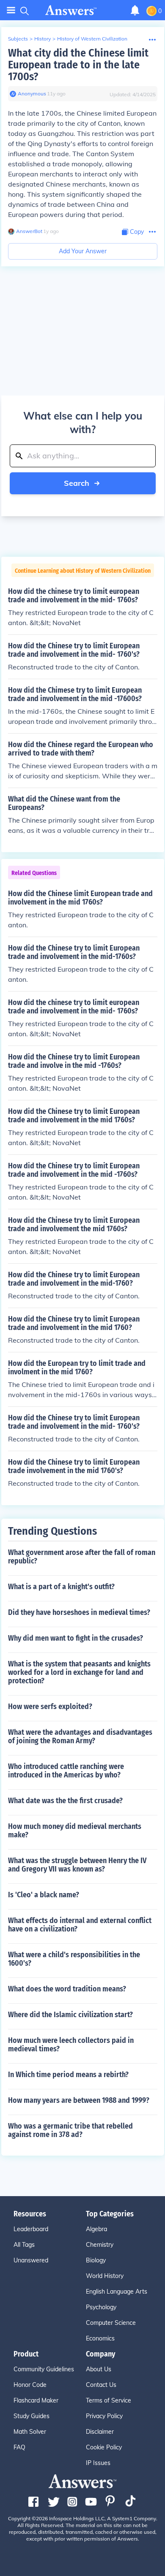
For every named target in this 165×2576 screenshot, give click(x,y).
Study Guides (32, 2416)
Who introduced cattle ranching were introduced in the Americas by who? (66, 1771)
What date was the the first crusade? (65, 1801)
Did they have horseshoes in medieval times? (79, 1612)
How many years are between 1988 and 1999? (79, 2100)
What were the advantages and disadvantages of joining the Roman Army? (80, 1736)
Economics (100, 2338)
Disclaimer (100, 2432)
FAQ (19, 2447)
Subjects (18, 39)
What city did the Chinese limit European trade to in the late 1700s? (78, 65)
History (43, 39)
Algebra (96, 2229)
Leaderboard (31, 2229)
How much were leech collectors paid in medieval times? (71, 2045)
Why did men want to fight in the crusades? (76, 1638)
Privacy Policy (104, 2416)
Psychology (101, 2307)
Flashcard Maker (36, 2400)
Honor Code (30, 2385)
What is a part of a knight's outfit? (61, 1587)
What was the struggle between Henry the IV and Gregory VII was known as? (77, 1865)
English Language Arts (117, 2292)
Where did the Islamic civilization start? (70, 2015)
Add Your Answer (83, 251)
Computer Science (111, 2323)
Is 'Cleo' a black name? (44, 1895)
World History (105, 2276)
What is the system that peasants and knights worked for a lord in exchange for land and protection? (79, 1672)
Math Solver (30, 2432)
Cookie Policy (104, 2447)
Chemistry (100, 2245)
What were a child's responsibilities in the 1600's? (74, 1959)
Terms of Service (109, 2400)
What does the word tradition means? (67, 1989)
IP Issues (98, 2463)
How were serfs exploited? (50, 1706)
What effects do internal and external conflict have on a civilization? (80, 1925)
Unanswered (31, 2260)
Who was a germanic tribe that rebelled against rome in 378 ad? (70, 2130)
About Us (99, 2369)
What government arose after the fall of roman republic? (82, 1557)
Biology (96, 2260)
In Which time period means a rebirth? (68, 2075)
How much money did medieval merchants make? (75, 1831)
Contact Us (101, 2385)
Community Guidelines (44, 2369)
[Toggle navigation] (11, 10)
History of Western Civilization (92, 39)
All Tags (24, 2245)
